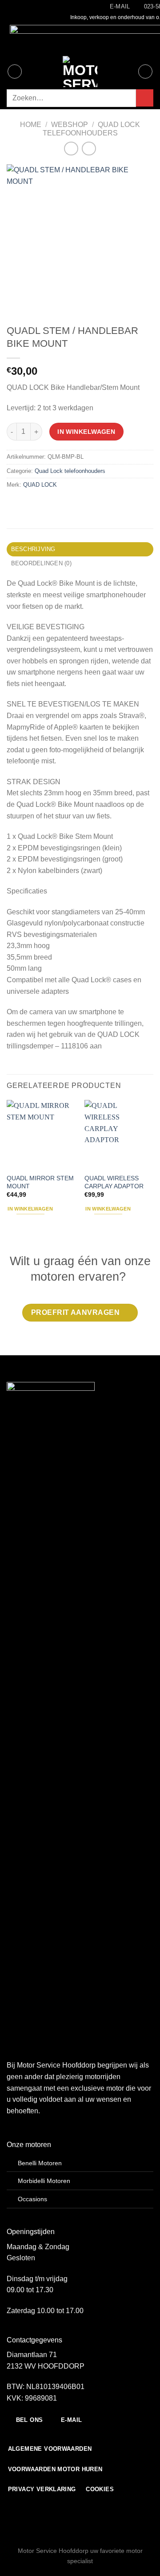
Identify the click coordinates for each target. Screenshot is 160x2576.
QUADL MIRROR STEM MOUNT (40, 1182)
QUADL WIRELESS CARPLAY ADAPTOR (114, 1182)
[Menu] (15, 71)
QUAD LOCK (40, 485)
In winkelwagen (86, 432)
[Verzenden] (145, 98)
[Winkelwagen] (145, 71)
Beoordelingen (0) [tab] (41, 563)
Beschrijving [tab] (33, 549)
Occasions (32, 2199)
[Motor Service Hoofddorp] (80, 71)
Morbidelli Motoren (44, 2181)
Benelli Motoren (40, 2163)
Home (31, 125)
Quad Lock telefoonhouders (70, 471)
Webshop (70, 125)
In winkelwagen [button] (30, 1209)
